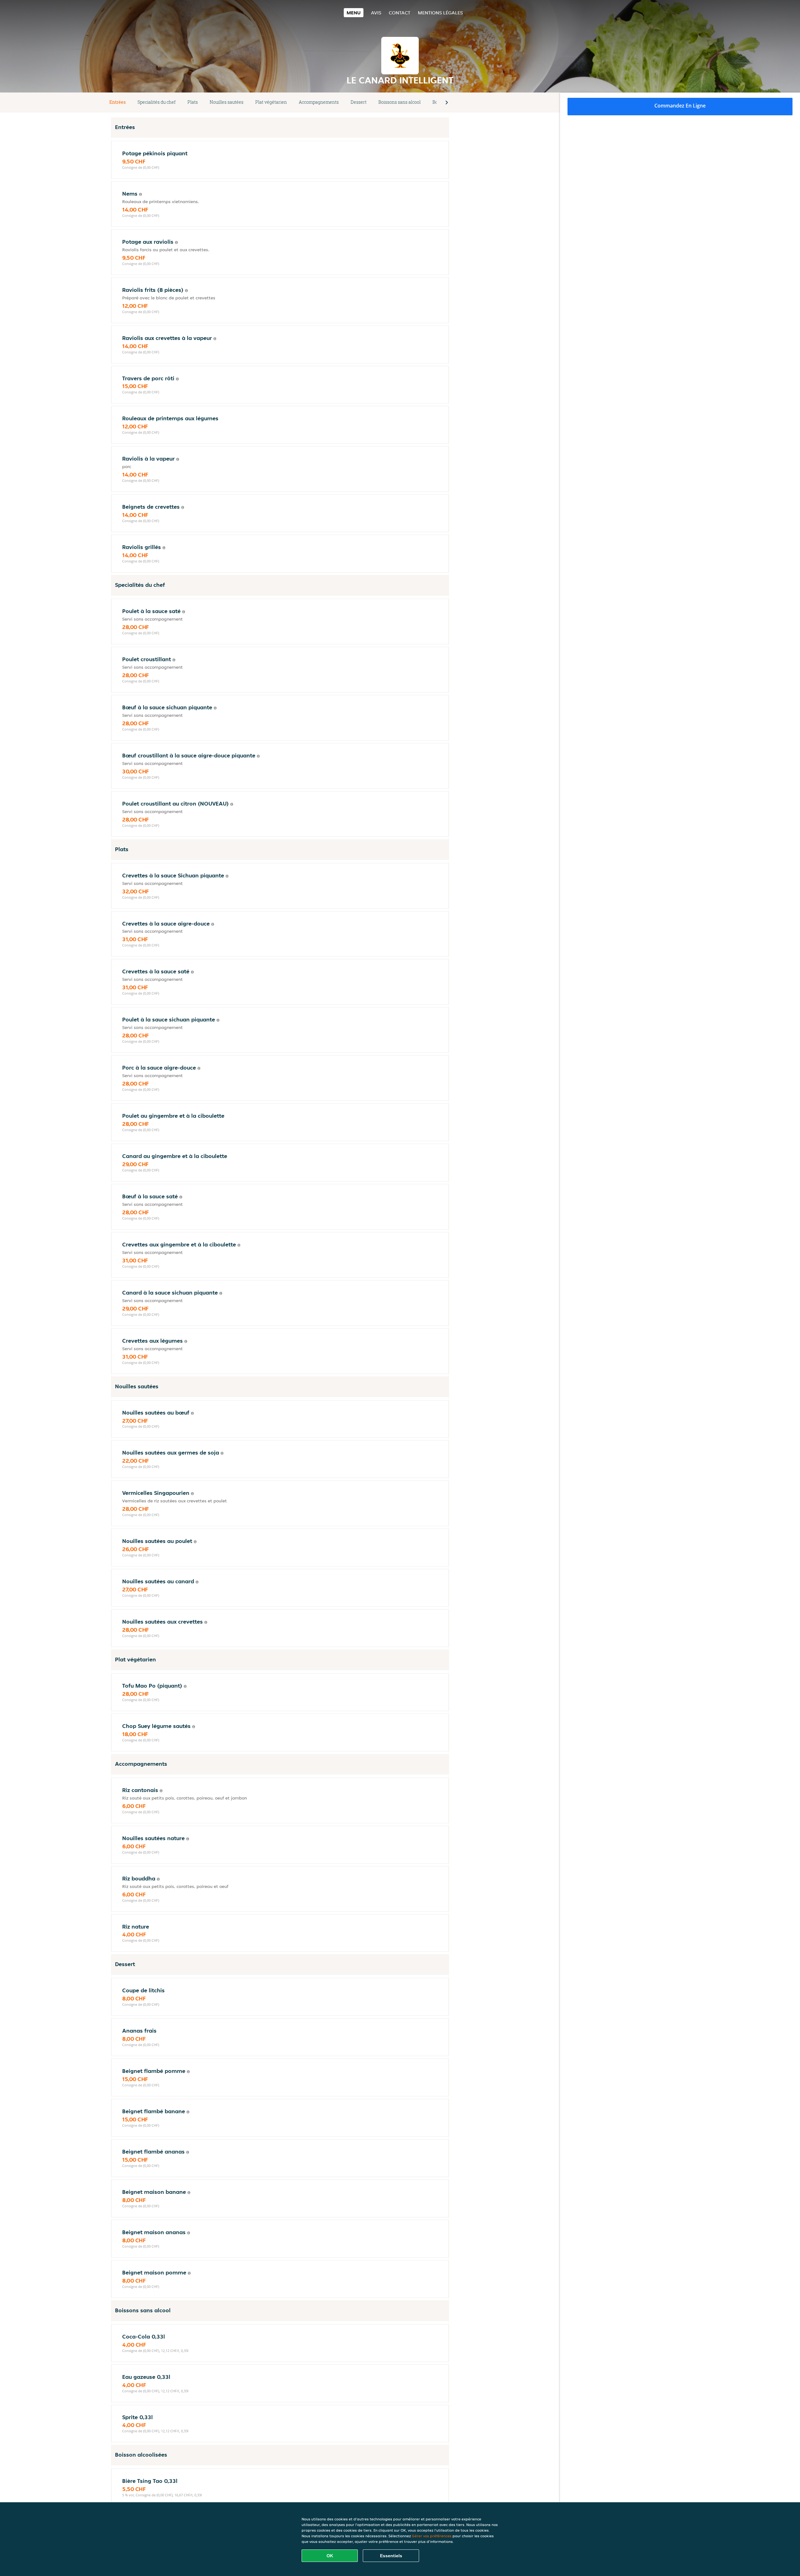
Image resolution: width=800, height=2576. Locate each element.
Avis (376, 13)
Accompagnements (319, 102)
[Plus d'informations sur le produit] (140, 194)
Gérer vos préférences (432, 2536)
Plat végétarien (271, 102)
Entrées (117, 102)
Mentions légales (440, 13)
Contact (400, 13)
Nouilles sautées (227, 102)
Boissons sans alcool (400, 102)
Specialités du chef (157, 102)
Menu (354, 13)
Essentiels (391, 2556)
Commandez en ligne (680, 106)
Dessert (359, 102)
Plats (193, 102)
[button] (447, 102)
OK (330, 2556)
